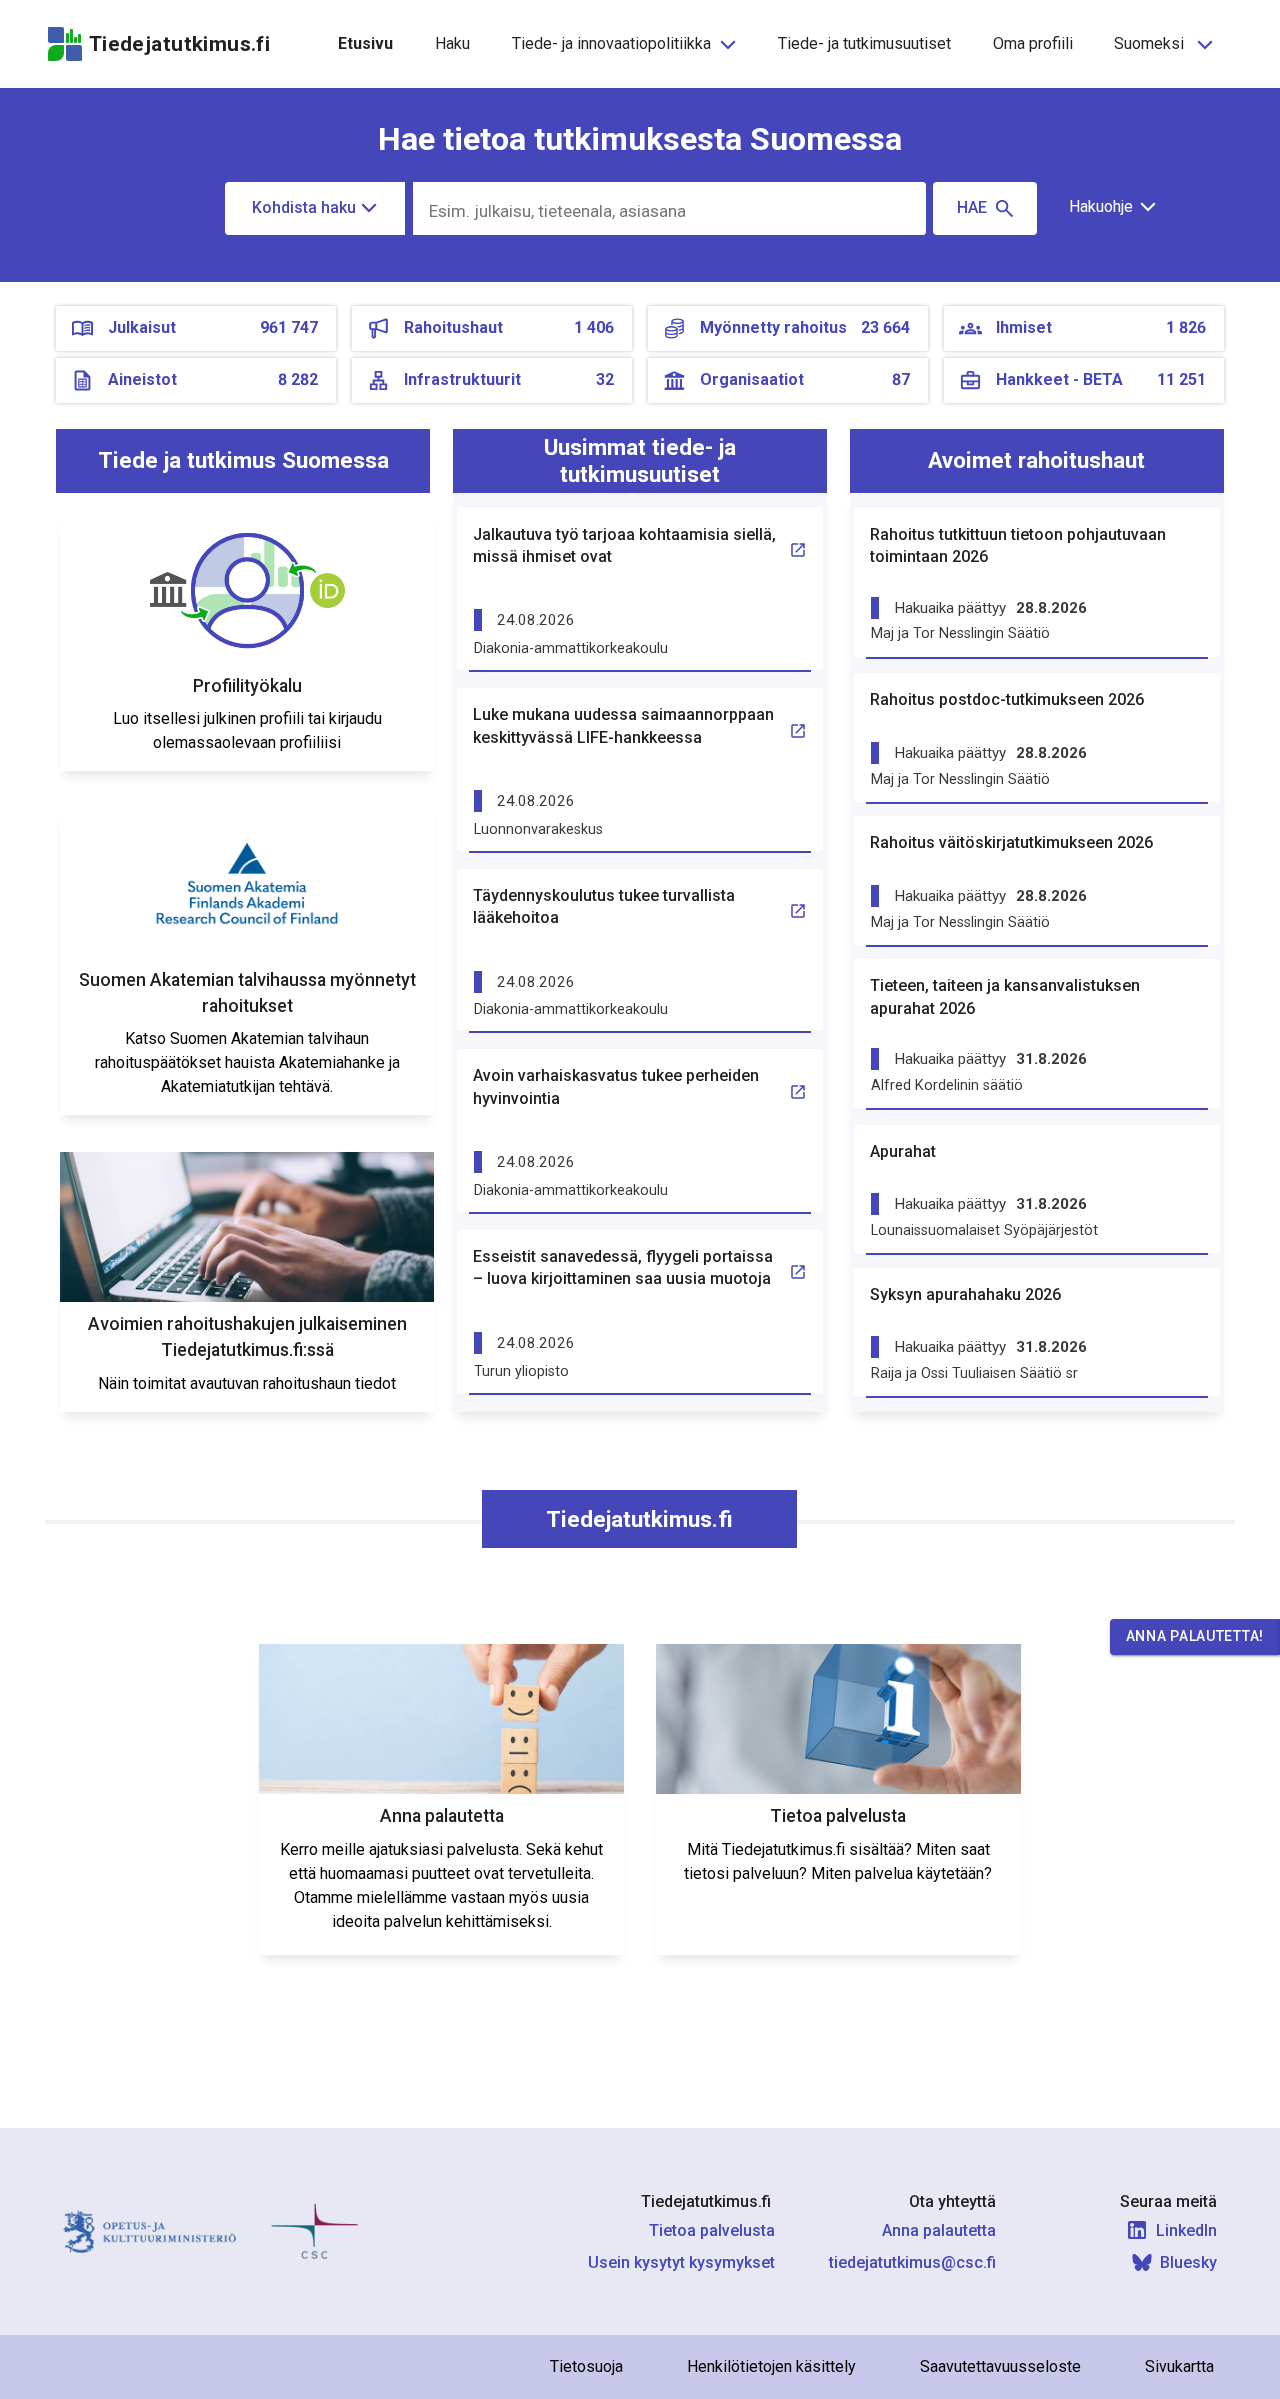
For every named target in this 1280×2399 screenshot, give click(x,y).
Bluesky (1188, 2262)
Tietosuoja (586, 2366)
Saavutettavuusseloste (1000, 2366)
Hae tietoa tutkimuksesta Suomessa (640, 139)
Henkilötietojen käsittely (771, 2366)
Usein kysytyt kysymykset (681, 2262)
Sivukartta (1179, 2366)
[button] (1105, 207)
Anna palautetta (939, 2230)
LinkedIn (1186, 2230)
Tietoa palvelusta (712, 2230)
